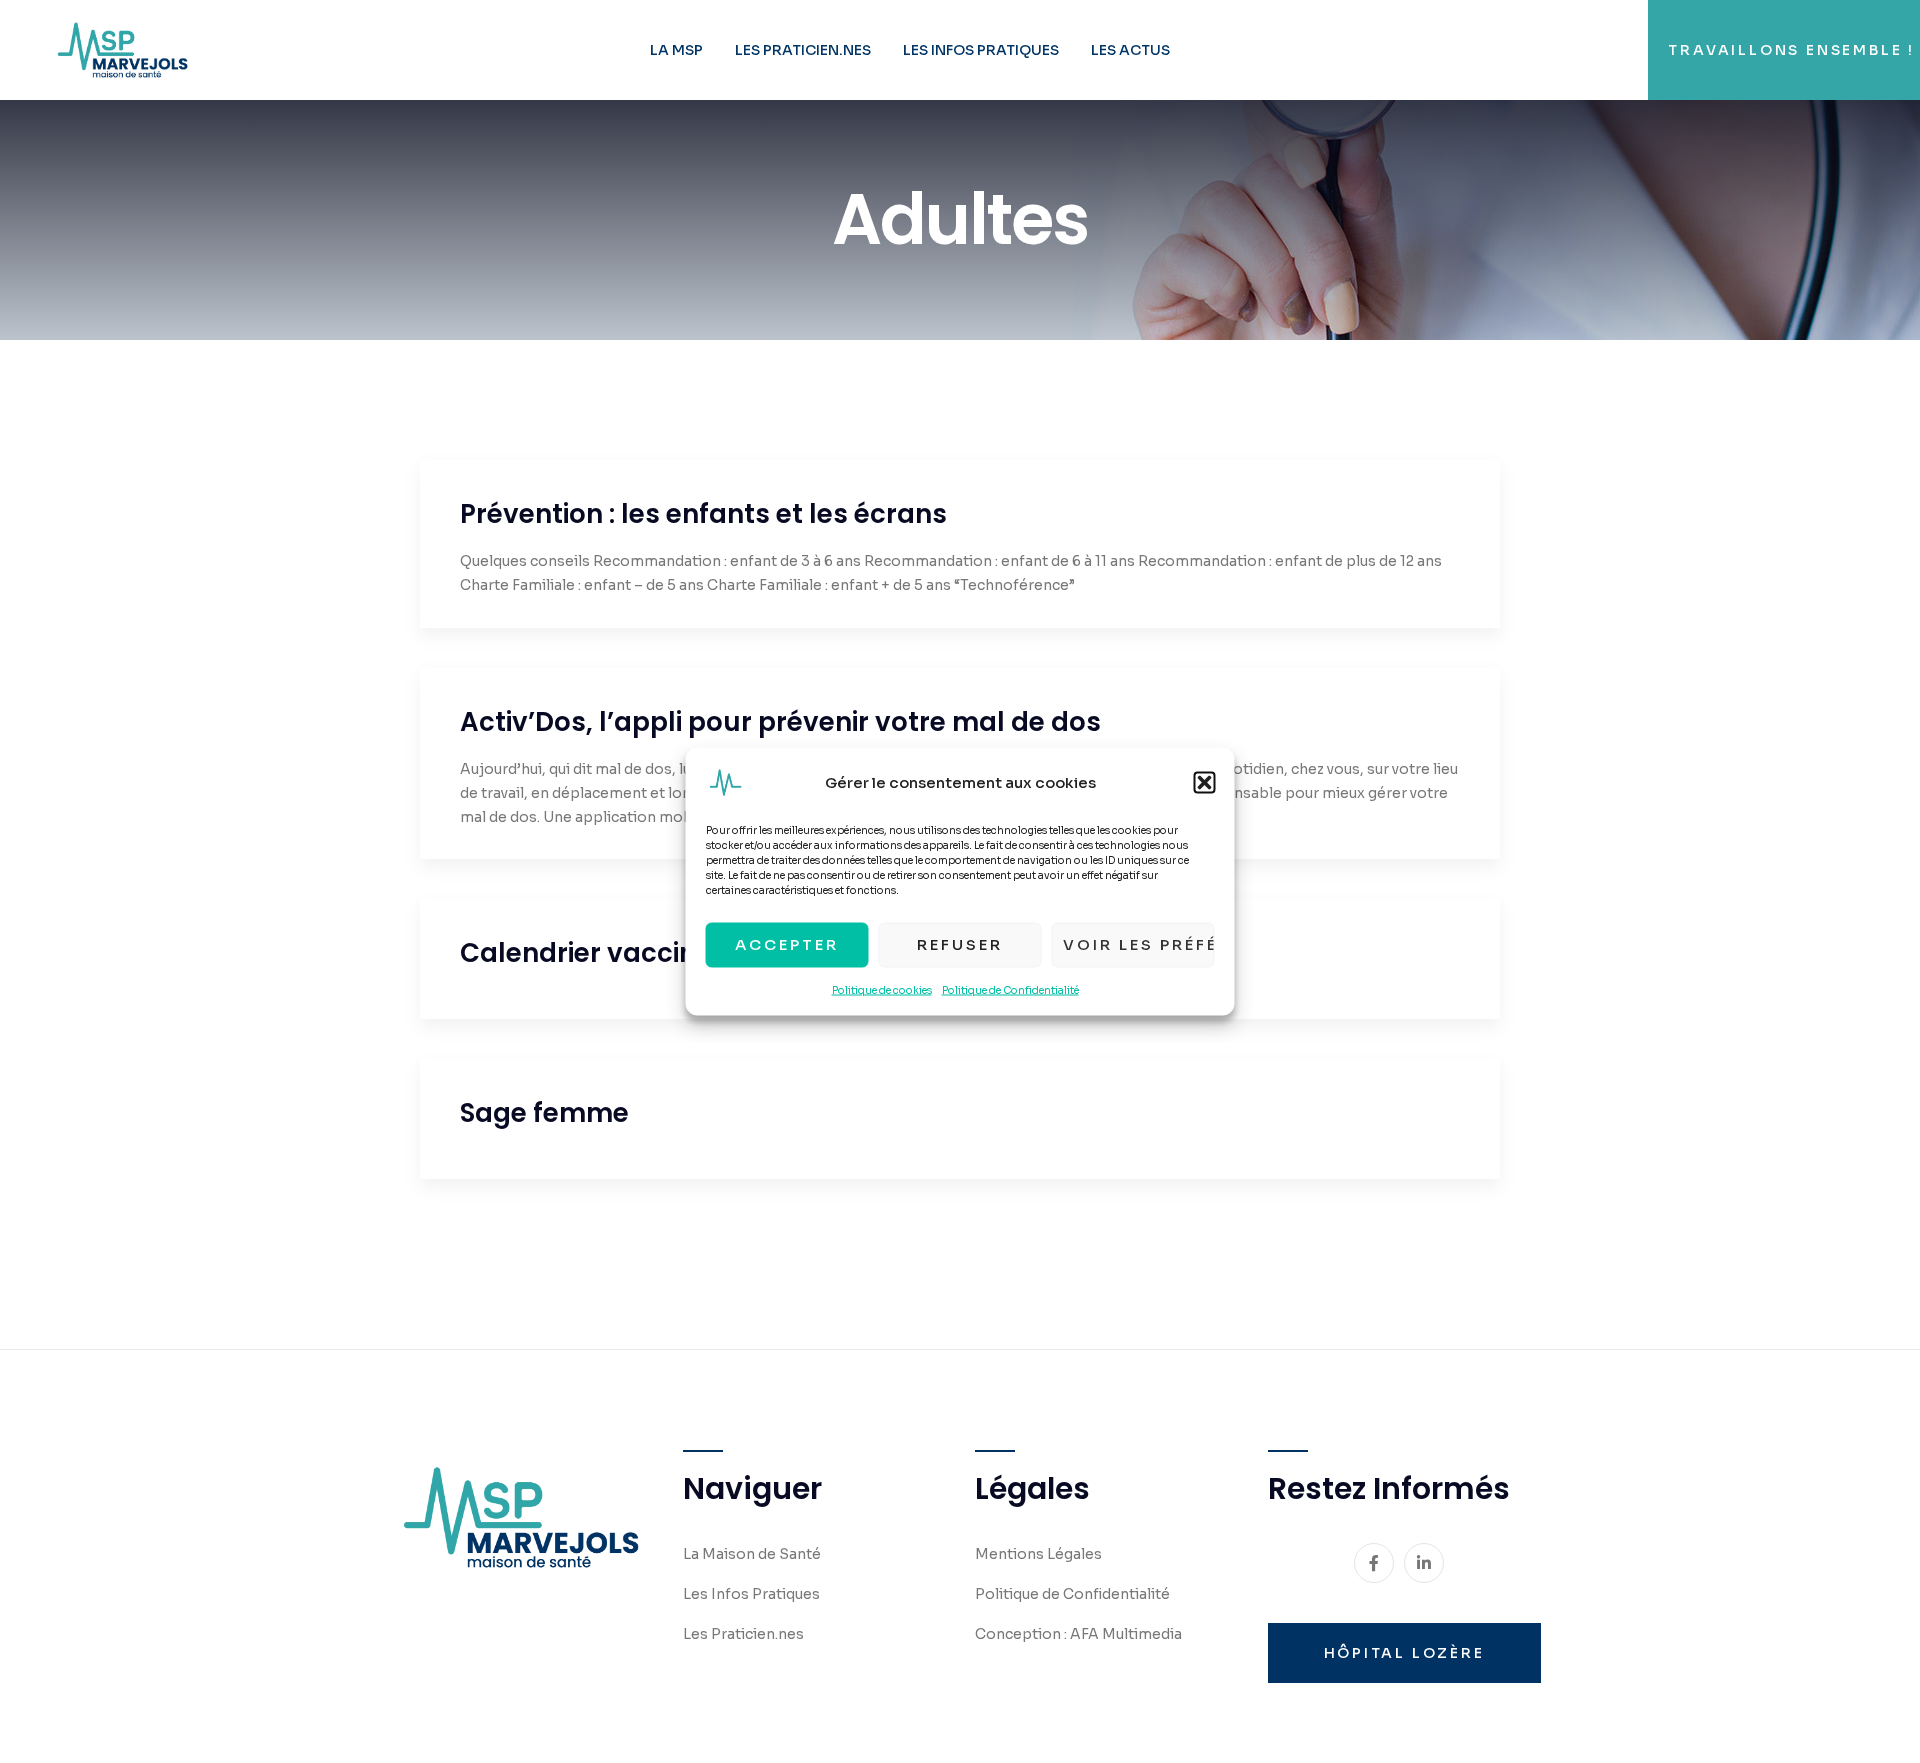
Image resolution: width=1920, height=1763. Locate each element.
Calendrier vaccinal (591, 953)
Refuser (960, 944)
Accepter (787, 944)
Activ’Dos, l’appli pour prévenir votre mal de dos (780, 722)
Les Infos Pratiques (981, 50)
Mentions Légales (1038, 1554)
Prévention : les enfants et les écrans (703, 514)
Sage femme (544, 1113)
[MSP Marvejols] (122, 49)
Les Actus (1130, 50)
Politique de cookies (882, 989)
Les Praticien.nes (803, 50)
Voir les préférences (1139, 944)
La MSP (676, 50)
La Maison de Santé (752, 1554)
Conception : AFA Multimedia (1078, 1634)
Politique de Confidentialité (1010, 989)
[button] (1205, 782)
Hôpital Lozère (1404, 1653)
